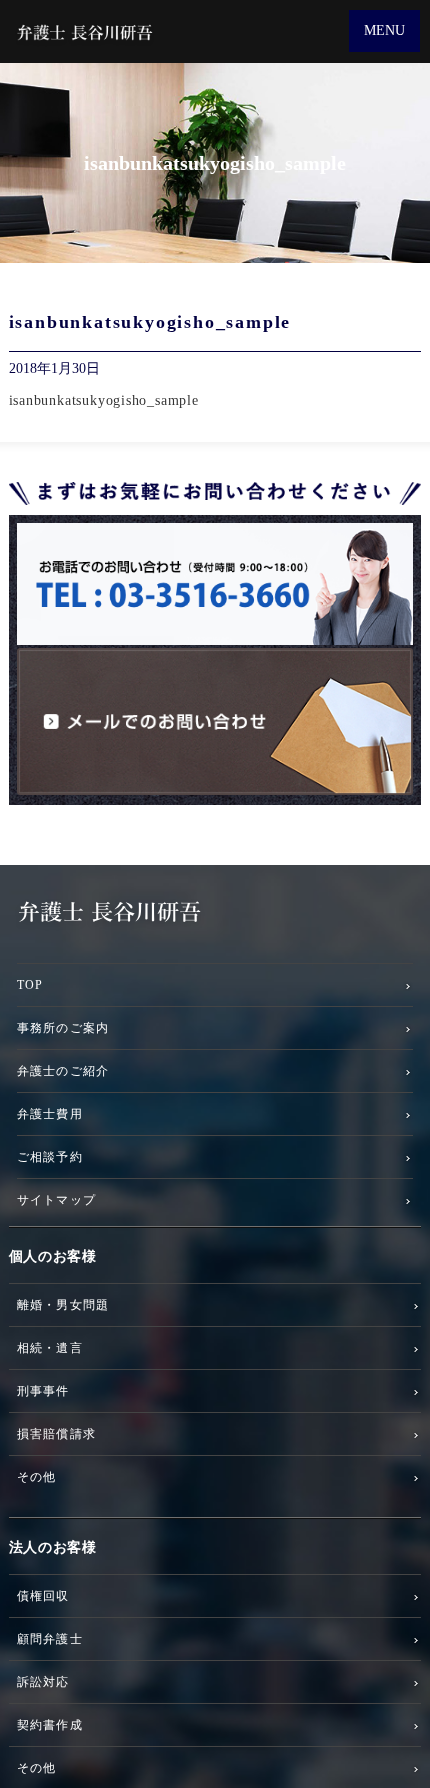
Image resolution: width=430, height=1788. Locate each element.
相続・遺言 (50, 1347)
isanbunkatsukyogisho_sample (104, 400)
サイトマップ (56, 1199)
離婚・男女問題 (63, 1304)
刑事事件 (43, 1390)
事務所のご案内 (63, 1027)
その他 (37, 1476)
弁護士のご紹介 (63, 1070)
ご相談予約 (50, 1156)
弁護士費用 (50, 1113)
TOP (30, 984)
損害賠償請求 (56, 1433)
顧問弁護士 (50, 1638)
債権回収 (43, 1595)
